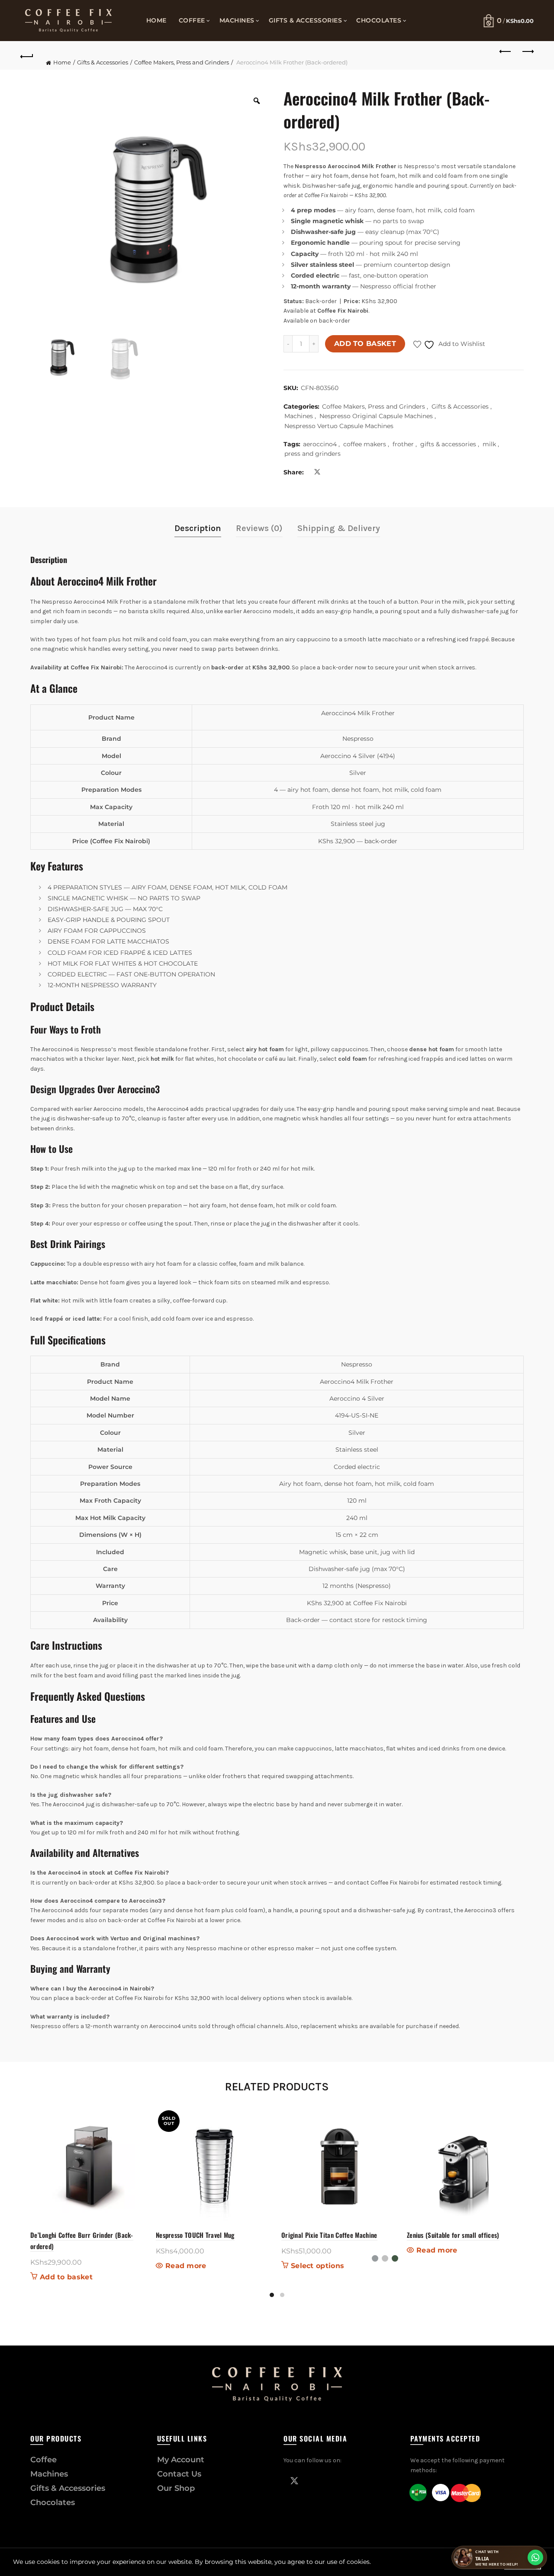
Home (62, 62)
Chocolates (53, 2502)
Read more (186, 2266)
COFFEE (192, 20)
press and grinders (312, 454)
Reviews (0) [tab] (259, 528)
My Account (181, 2460)
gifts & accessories (448, 444)
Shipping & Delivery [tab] (339, 528)
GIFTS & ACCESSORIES (306, 20)
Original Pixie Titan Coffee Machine (329, 2235)
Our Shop (176, 2488)
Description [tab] (198, 528)
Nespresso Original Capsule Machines (376, 416)
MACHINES (237, 20)
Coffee (43, 2460)
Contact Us (179, 2474)
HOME (156, 20)
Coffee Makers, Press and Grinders (182, 62)
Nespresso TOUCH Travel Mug (195, 2235)
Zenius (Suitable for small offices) (453, 2235)
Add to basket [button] (66, 2277)
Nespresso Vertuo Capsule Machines (339, 426)
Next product (527, 52)
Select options (317, 2266)
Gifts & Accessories (103, 62)
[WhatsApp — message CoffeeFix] (535, 2557)
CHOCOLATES (379, 20)
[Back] (27, 55)
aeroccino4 (320, 444)
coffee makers (365, 444)
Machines (299, 416)
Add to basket (365, 344)
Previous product (506, 52)
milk (489, 444)
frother (403, 444)
